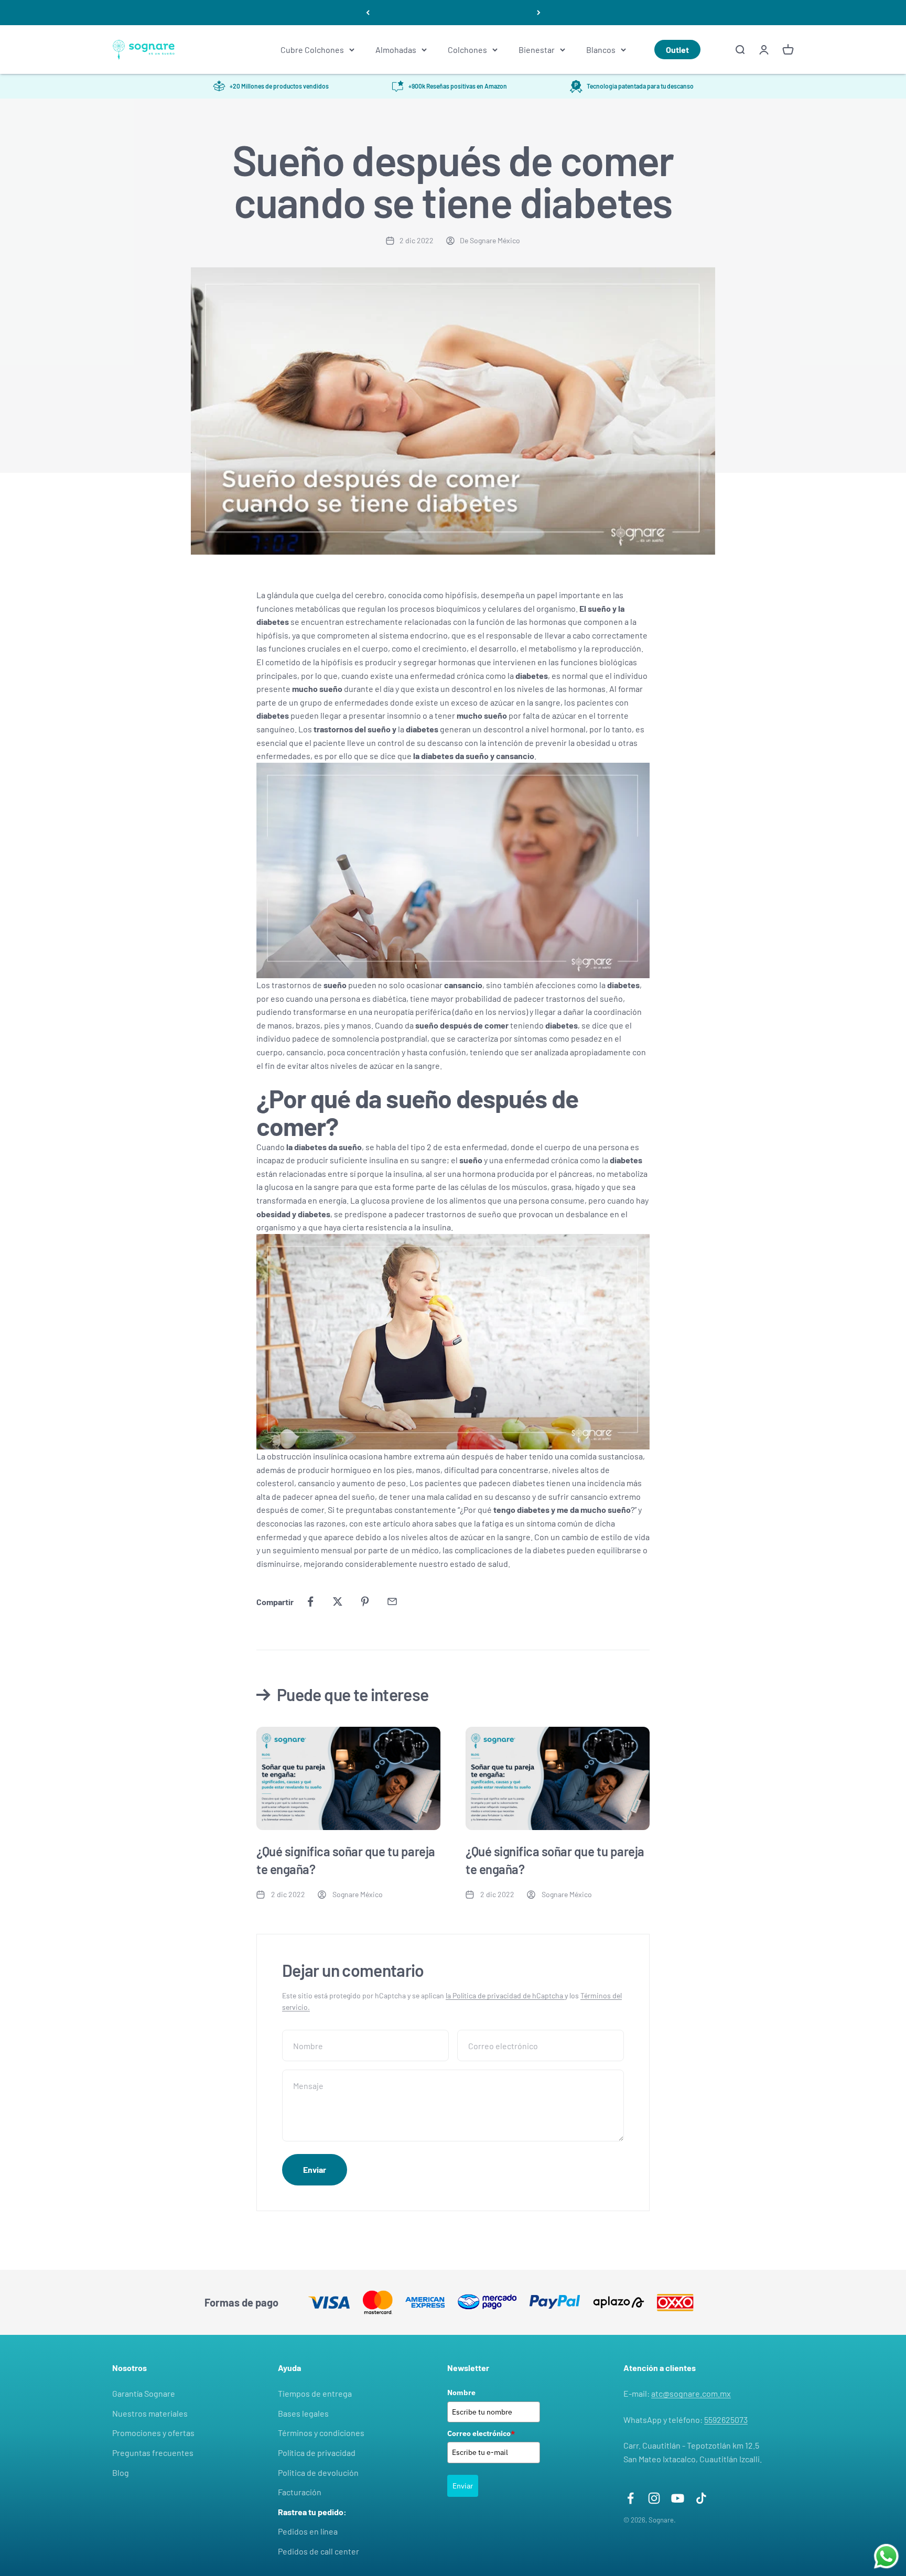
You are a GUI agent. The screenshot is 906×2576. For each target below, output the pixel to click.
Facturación (300, 2492)
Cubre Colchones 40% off (453, 12)
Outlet (677, 50)
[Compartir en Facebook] (310, 1601)
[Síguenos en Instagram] (654, 2498)
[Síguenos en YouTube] (678, 2498)
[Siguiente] (539, 13)
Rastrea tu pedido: (312, 2512)
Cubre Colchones (312, 50)
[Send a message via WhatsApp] (886, 2556)
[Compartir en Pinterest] (365, 1601)
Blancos (601, 50)
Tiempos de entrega (315, 2393)
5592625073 (726, 2420)
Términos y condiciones (321, 2433)
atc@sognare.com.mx (691, 2393)
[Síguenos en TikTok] (701, 2498)
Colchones (467, 50)
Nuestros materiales (150, 2413)
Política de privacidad (317, 2453)
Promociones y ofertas (153, 2433)
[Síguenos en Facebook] (630, 2498)
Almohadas (396, 50)
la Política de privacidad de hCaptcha (505, 1995)
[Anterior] (368, 13)
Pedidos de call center (319, 2551)
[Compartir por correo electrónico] (392, 1601)
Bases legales (303, 2413)
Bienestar (537, 50)
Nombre (461, 2393)
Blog (121, 2472)
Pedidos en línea (308, 2531)
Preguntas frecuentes (153, 2453)
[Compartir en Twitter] (338, 1601)
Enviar (463, 2486)
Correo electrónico (481, 2433)
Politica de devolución (318, 2472)
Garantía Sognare (144, 2393)
